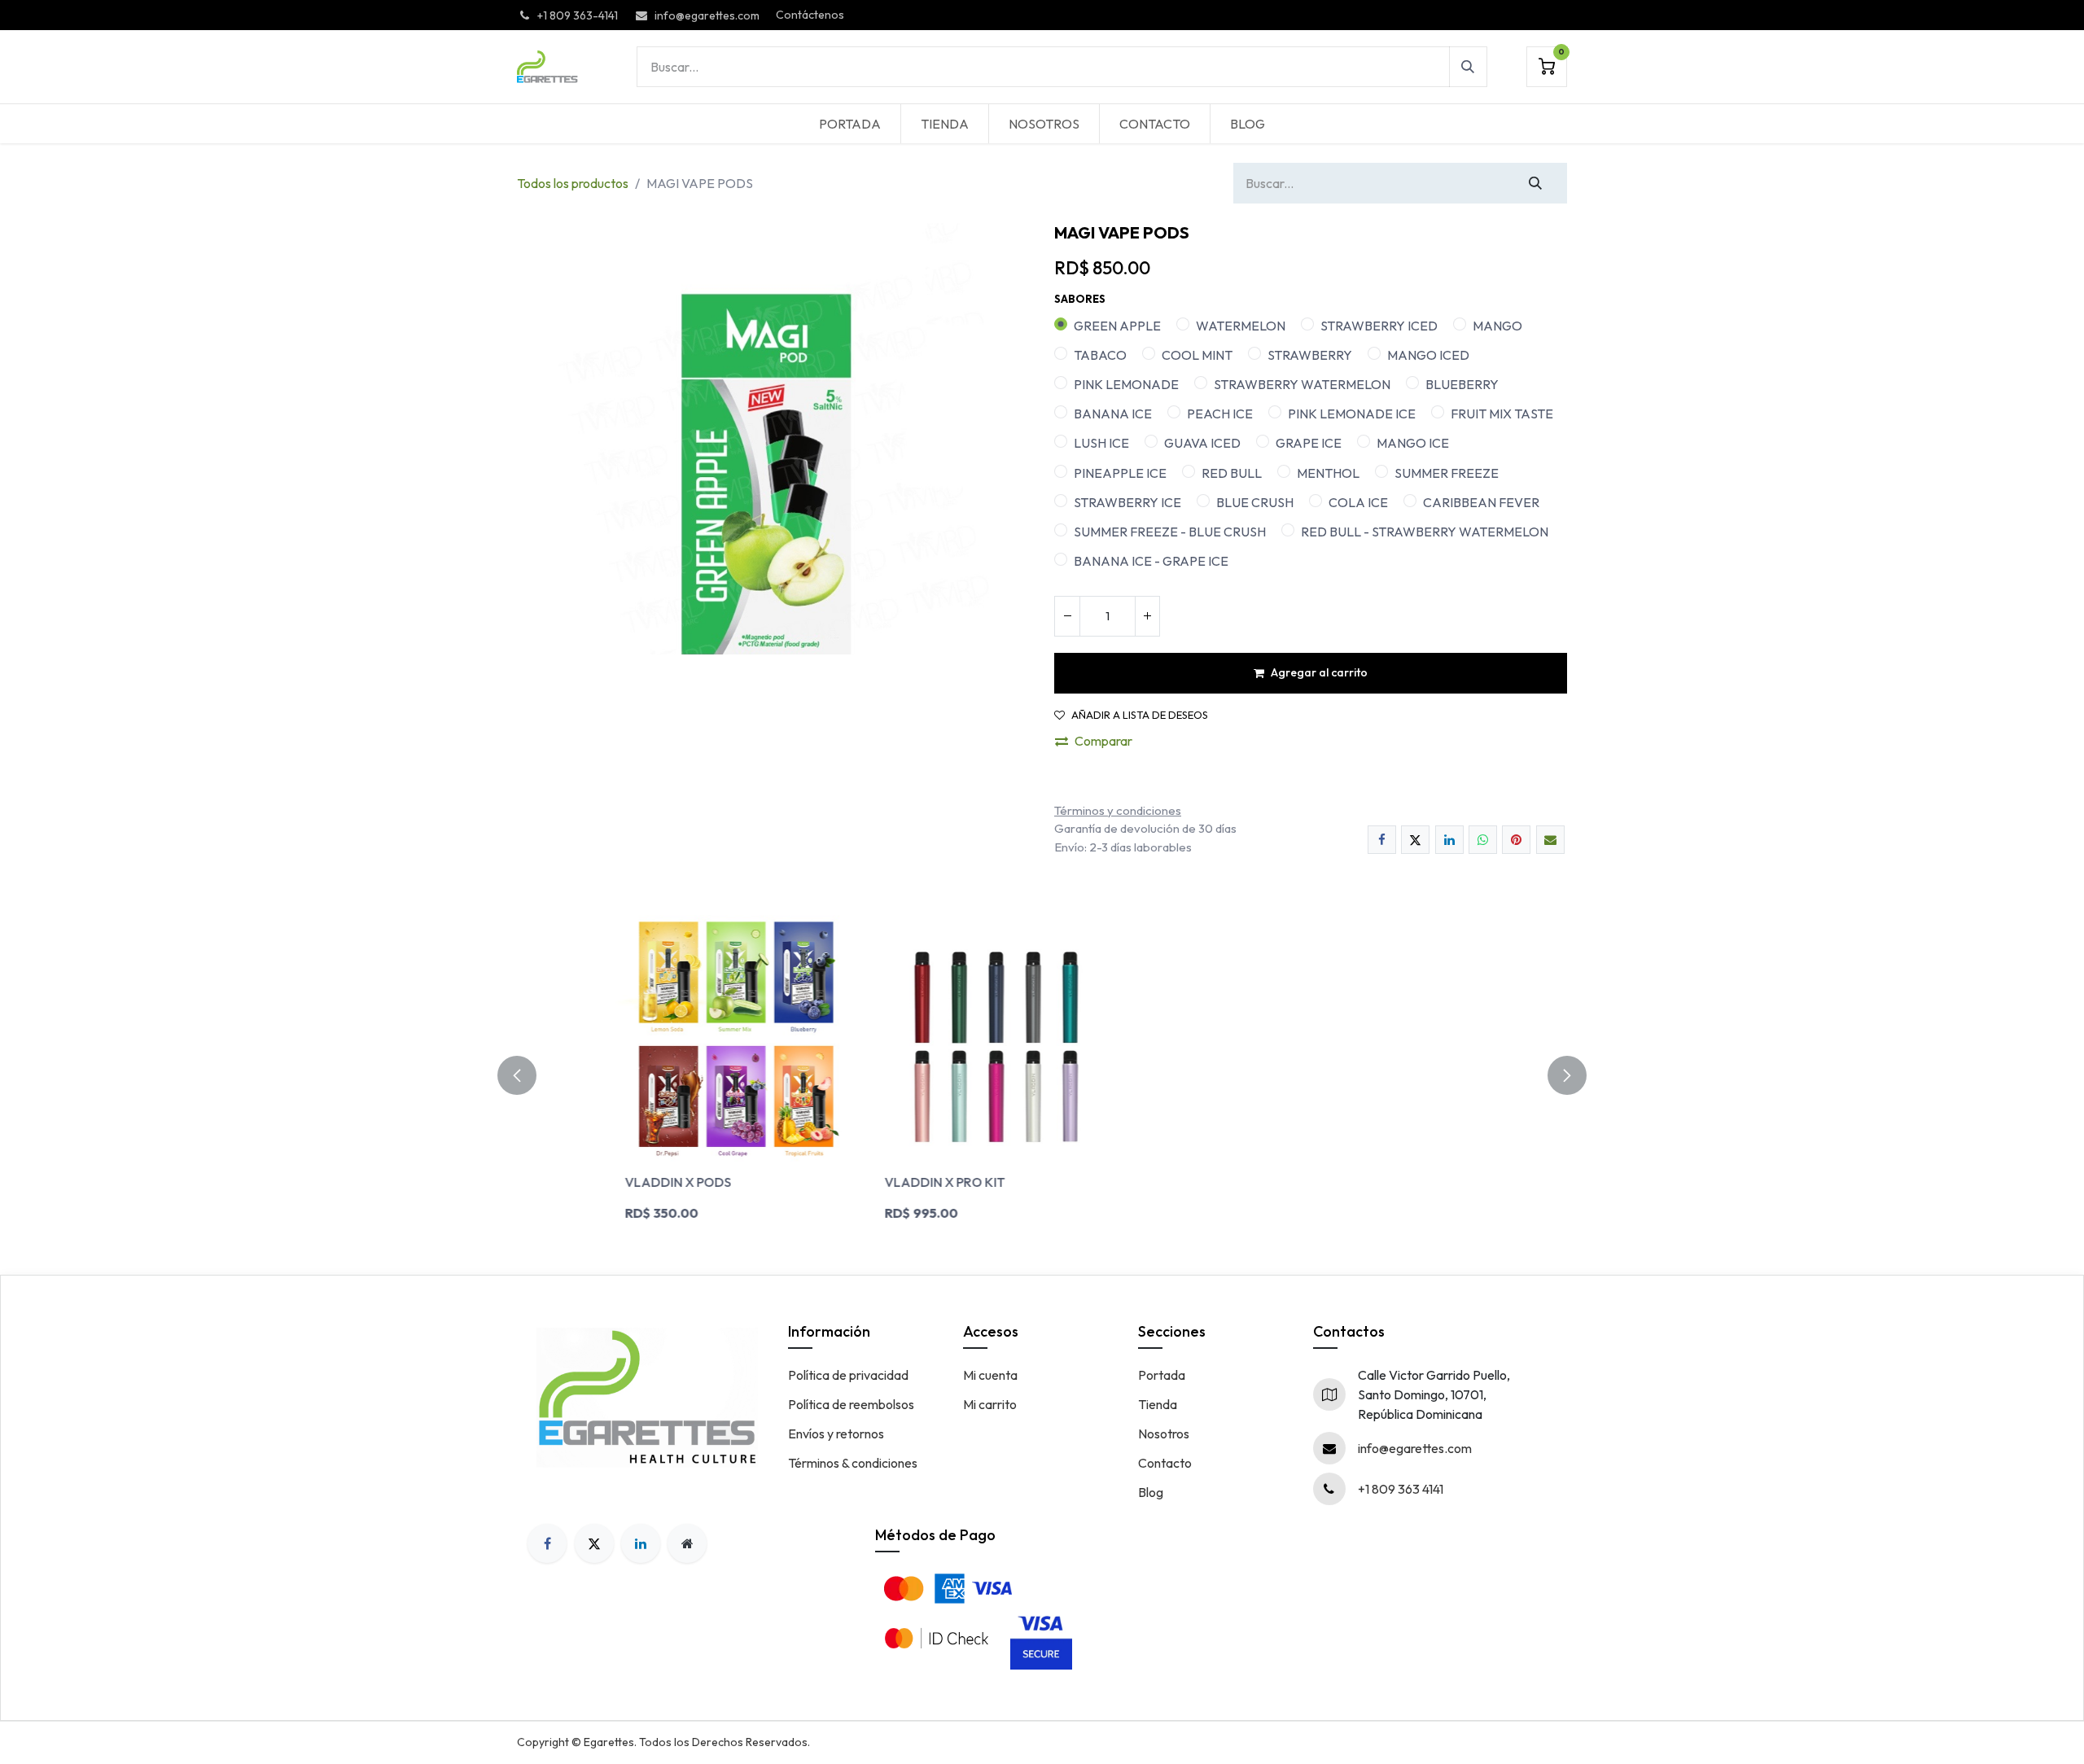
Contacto (1165, 1463)
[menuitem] (850, 124)
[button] (527, 1075)
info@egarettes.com (1415, 1448)
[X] (1415, 840)
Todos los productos (573, 183)
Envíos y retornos (836, 1434)
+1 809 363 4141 (1401, 1489)
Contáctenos (810, 15)
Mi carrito (990, 1404)
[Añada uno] (1147, 616)
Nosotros (1164, 1434)
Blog (1151, 1492)
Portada (1162, 1375)
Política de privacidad (848, 1375)
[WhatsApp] (1483, 840)
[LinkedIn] (1449, 840)
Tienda (1158, 1404)
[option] (1042, 1075)
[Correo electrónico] (1550, 840)
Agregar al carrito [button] (1319, 672)
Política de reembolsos (851, 1404)
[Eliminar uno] (1067, 616)
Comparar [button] (1103, 741)
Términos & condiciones (853, 1463)
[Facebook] (1382, 840)
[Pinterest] (1516, 840)
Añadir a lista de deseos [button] (1140, 715)
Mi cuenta (990, 1375)
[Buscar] (1468, 67)
